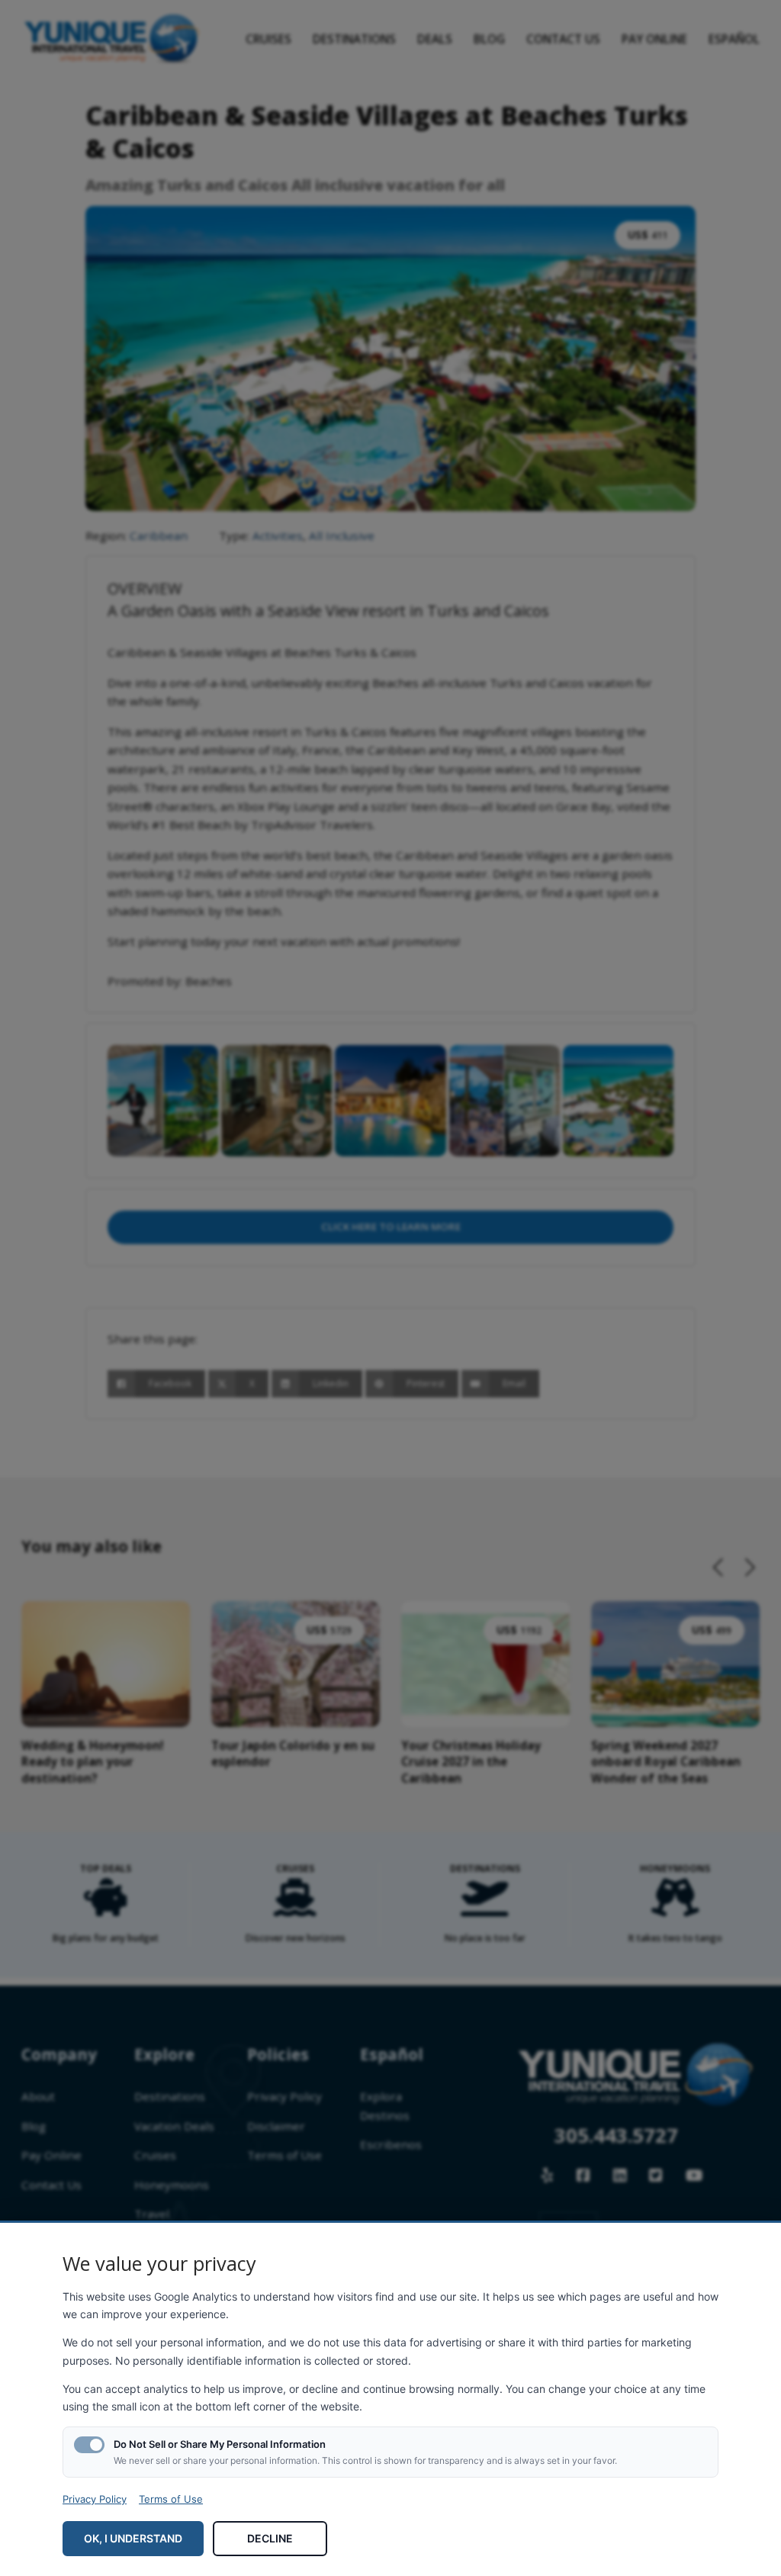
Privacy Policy (95, 2499)
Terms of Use (171, 2499)
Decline (270, 2538)
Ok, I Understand (133, 2538)
